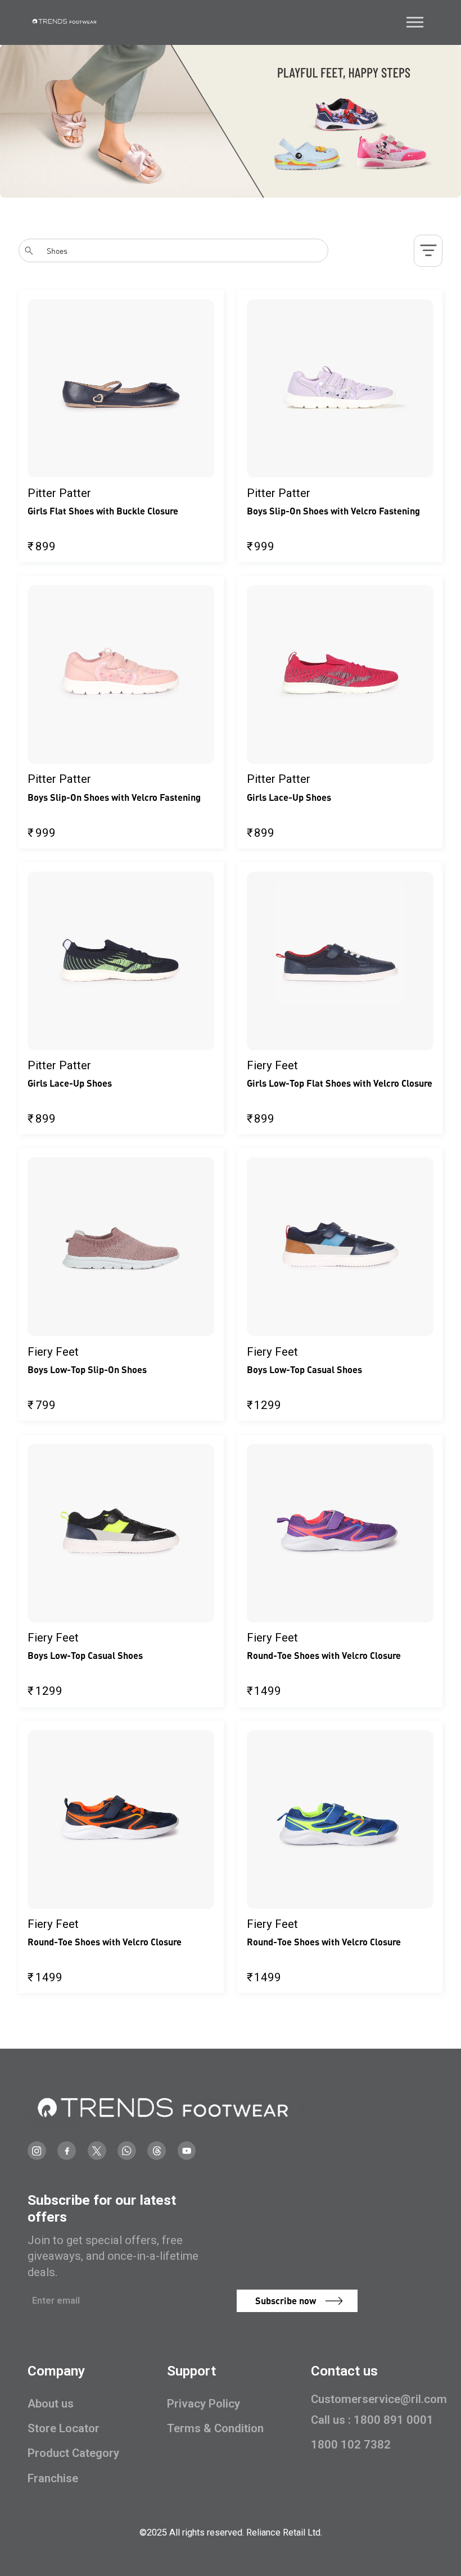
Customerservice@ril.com (379, 2399)
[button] (415, 22)
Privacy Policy (204, 2404)
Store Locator (64, 2428)
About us (51, 2404)
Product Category (73, 2453)
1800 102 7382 (351, 2445)
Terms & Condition (215, 2428)
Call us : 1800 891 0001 (372, 2420)
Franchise (53, 2478)
